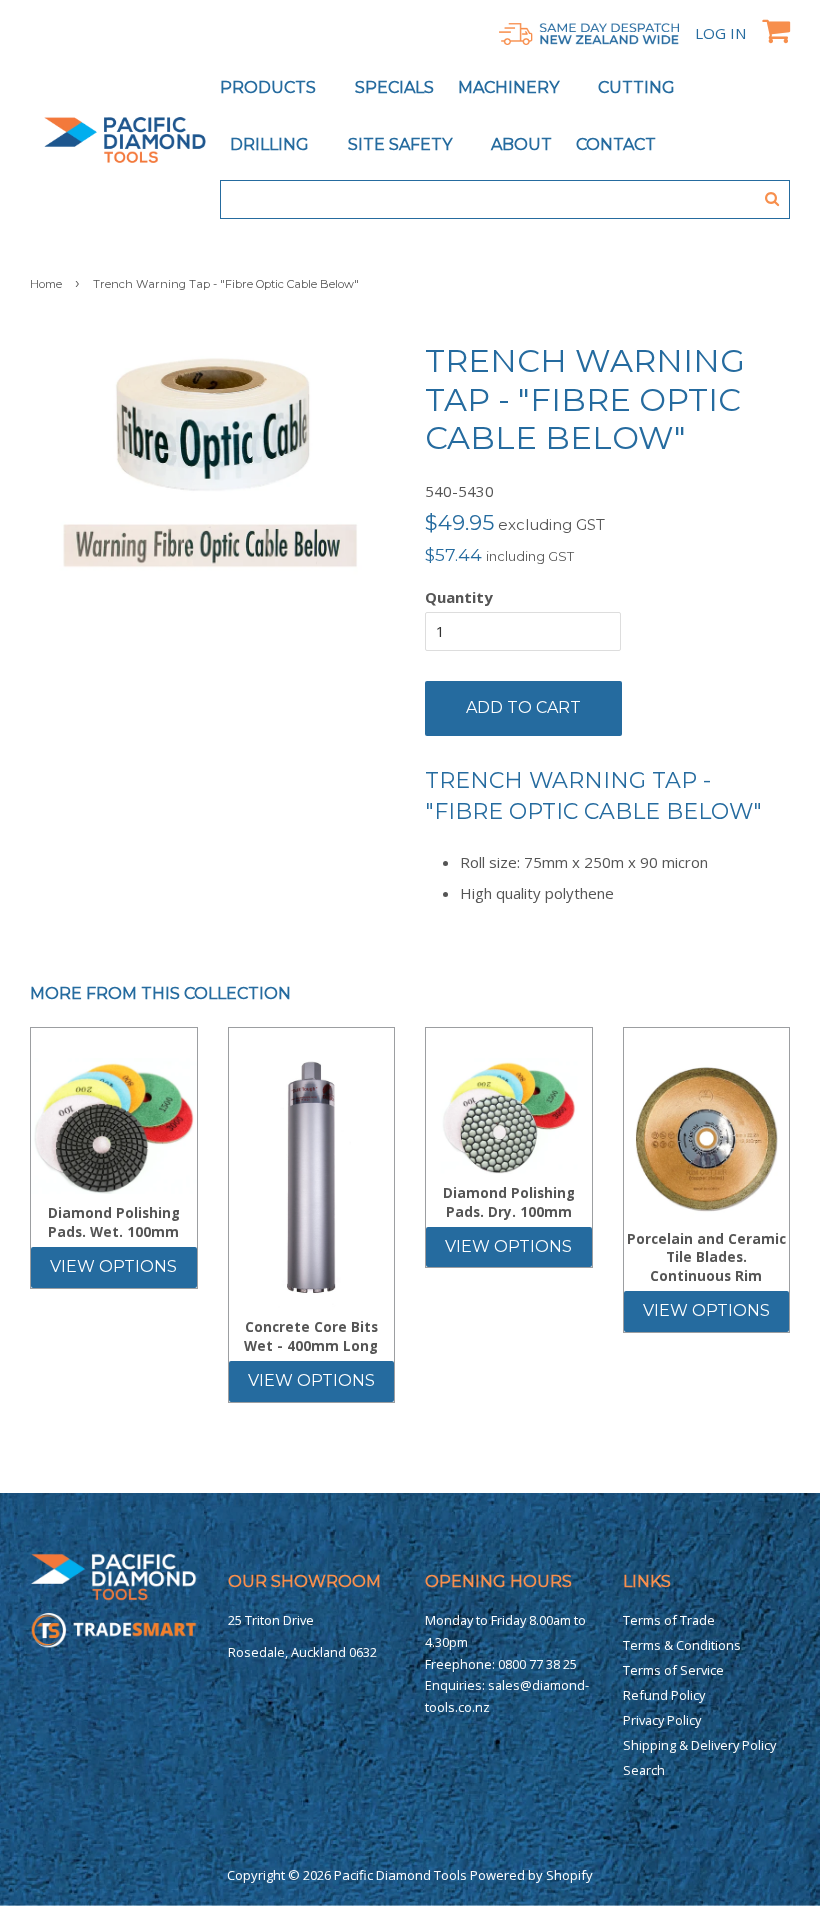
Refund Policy (664, 1695)
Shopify (569, 1875)
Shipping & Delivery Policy (699, 1745)
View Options (113, 1266)
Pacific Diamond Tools (400, 1875)
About (521, 144)
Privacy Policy (662, 1720)
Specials (394, 87)
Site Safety (402, 144)
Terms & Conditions (682, 1645)
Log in (720, 33)
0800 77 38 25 (537, 1664)
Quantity (459, 597)
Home (46, 284)
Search (644, 1770)
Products (270, 87)
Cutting (638, 87)
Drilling (271, 144)
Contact (616, 144)
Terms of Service (673, 1670)
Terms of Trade (669, 1620)
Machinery (510, 87)
